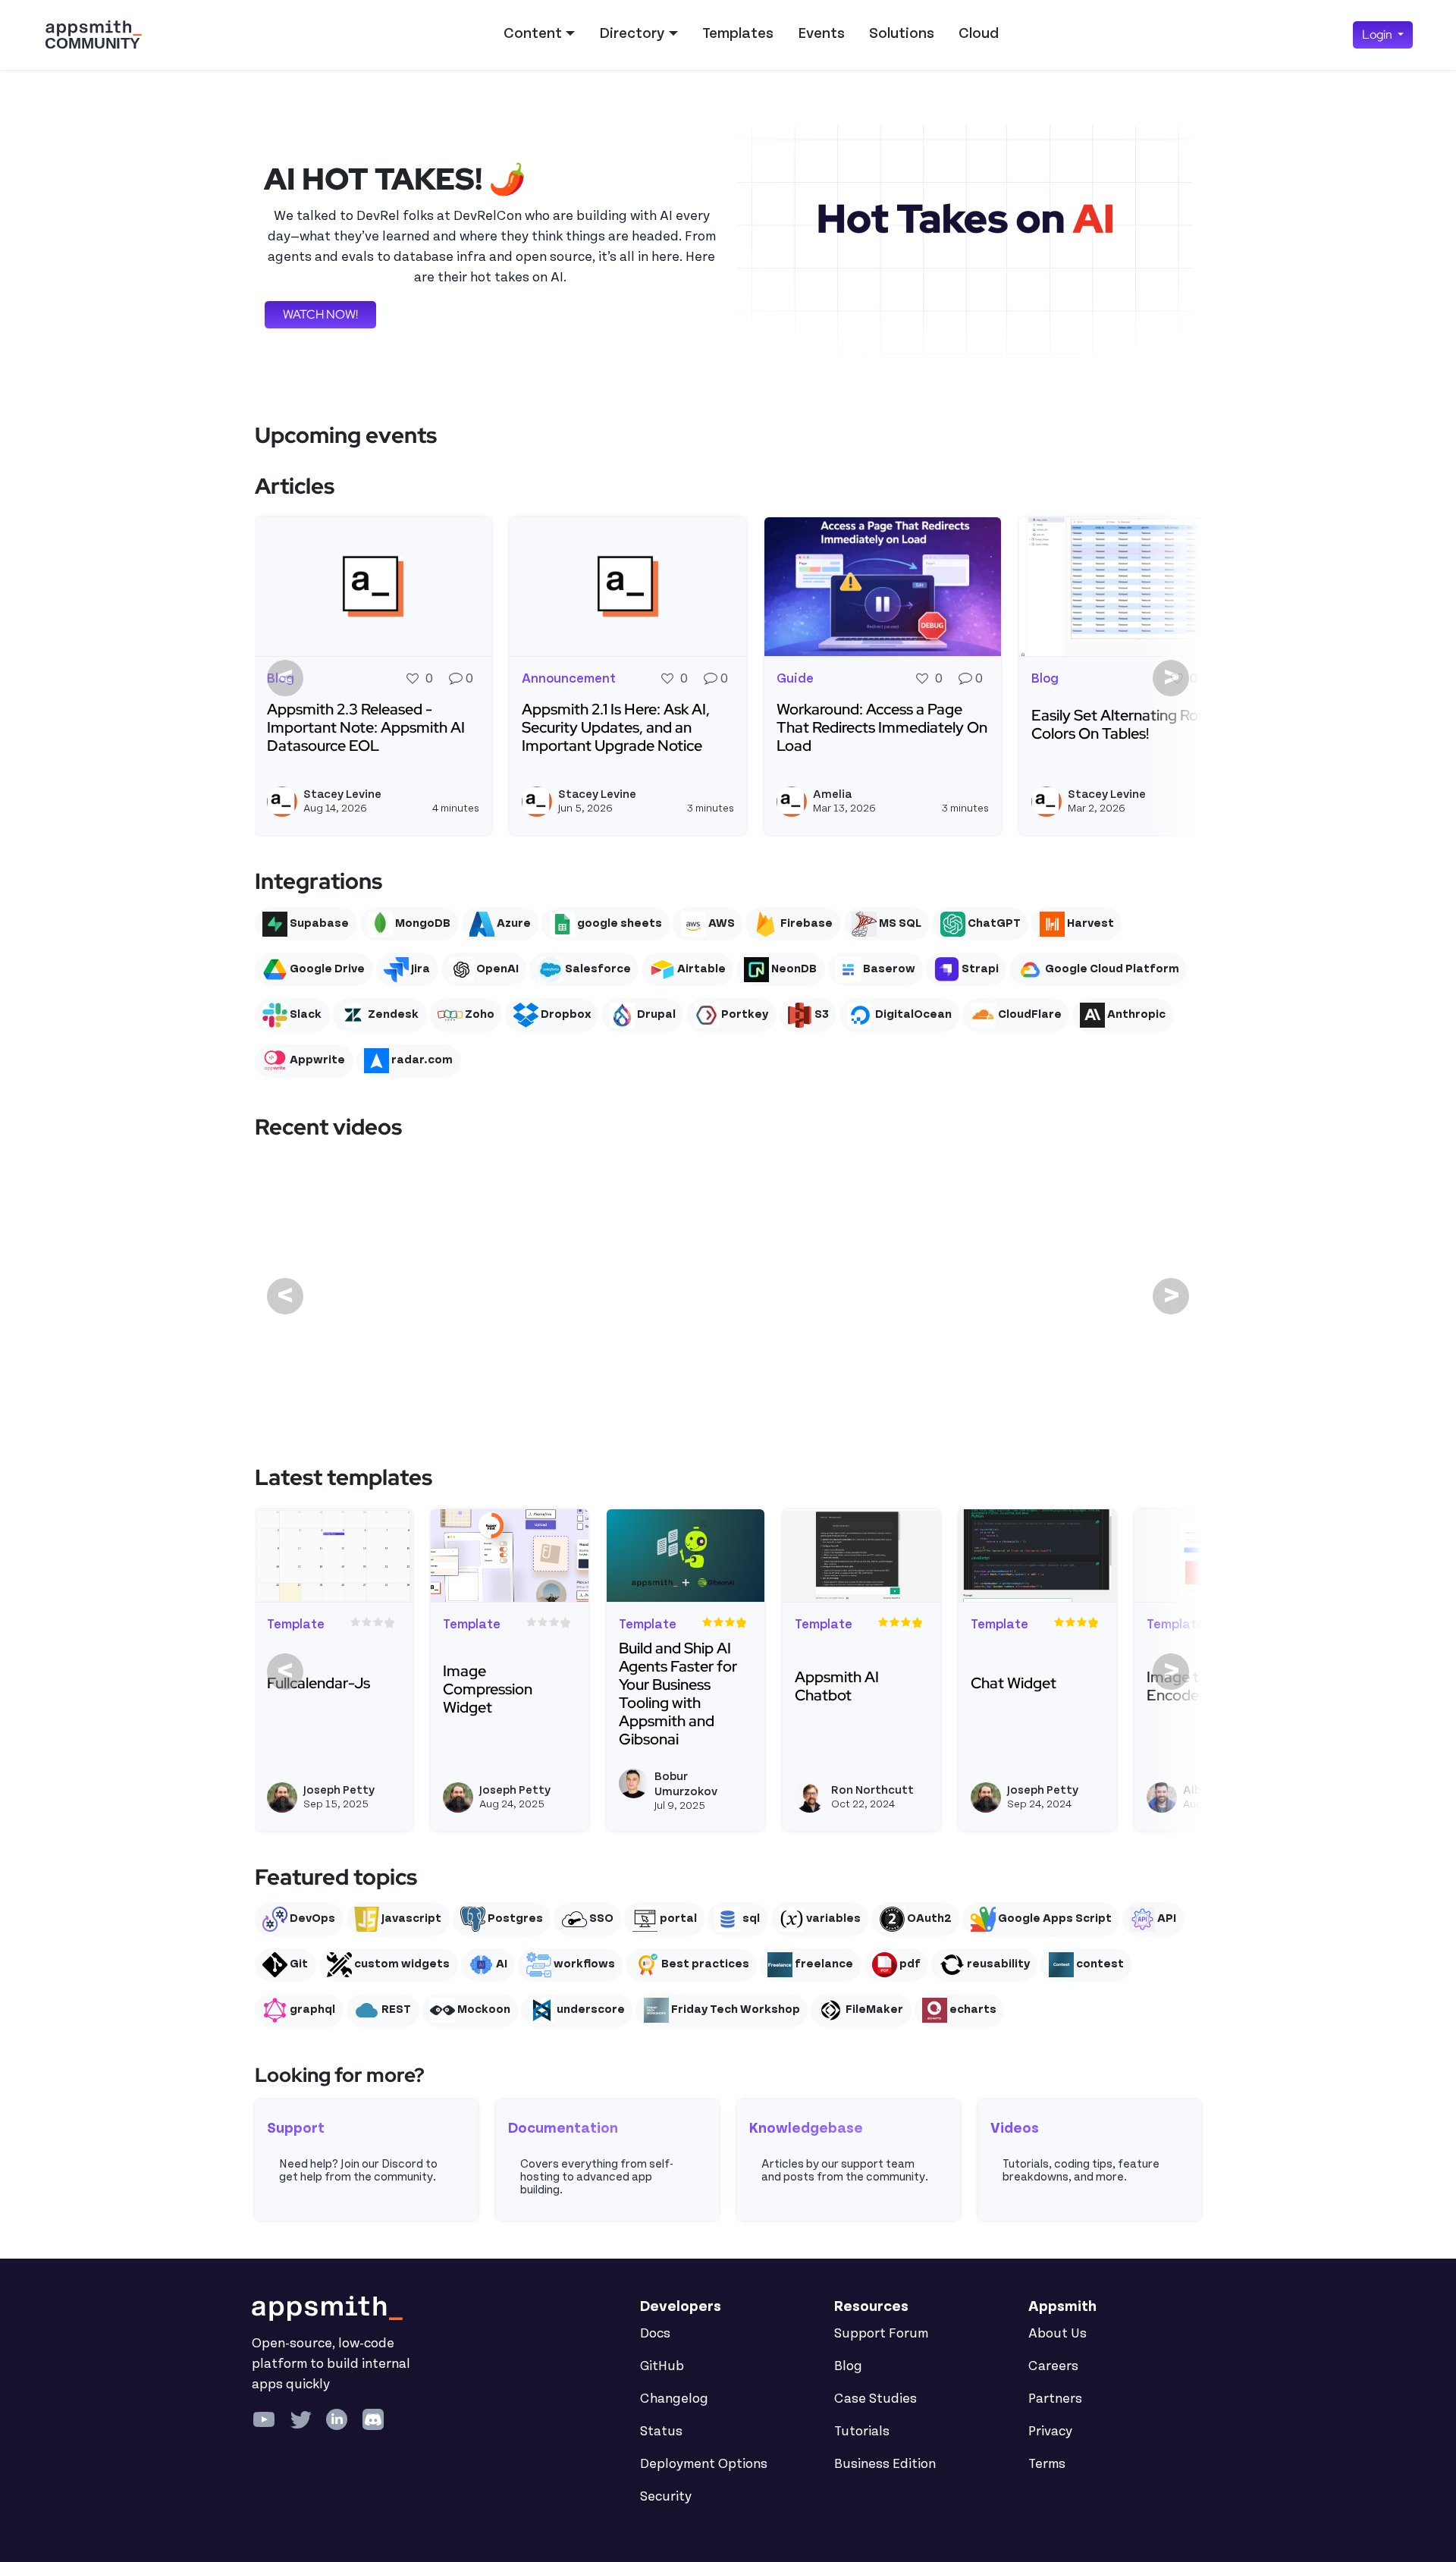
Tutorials (862, 2432)
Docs (655, 2334)
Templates (738, 33)
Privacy (1050, 2432)
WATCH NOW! (320, 314)
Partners (1055, 2399)
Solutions (902, 33)
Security (666, 2497)
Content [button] (533, 33)
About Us (1057, 2334)
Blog (848, 2366)
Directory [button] (632, 33)
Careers (1053, 2366)
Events (821, 33)
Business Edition (885, 2464)
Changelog (674, 2399)
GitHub (662, 2366)
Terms (1047, 2464)
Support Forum (881, 2334)
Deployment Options (704, 2464)
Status (661, 2432)
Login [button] (1378, 35)
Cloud (979, 33)
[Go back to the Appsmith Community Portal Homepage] (93, 35)
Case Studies (875, 2399)
